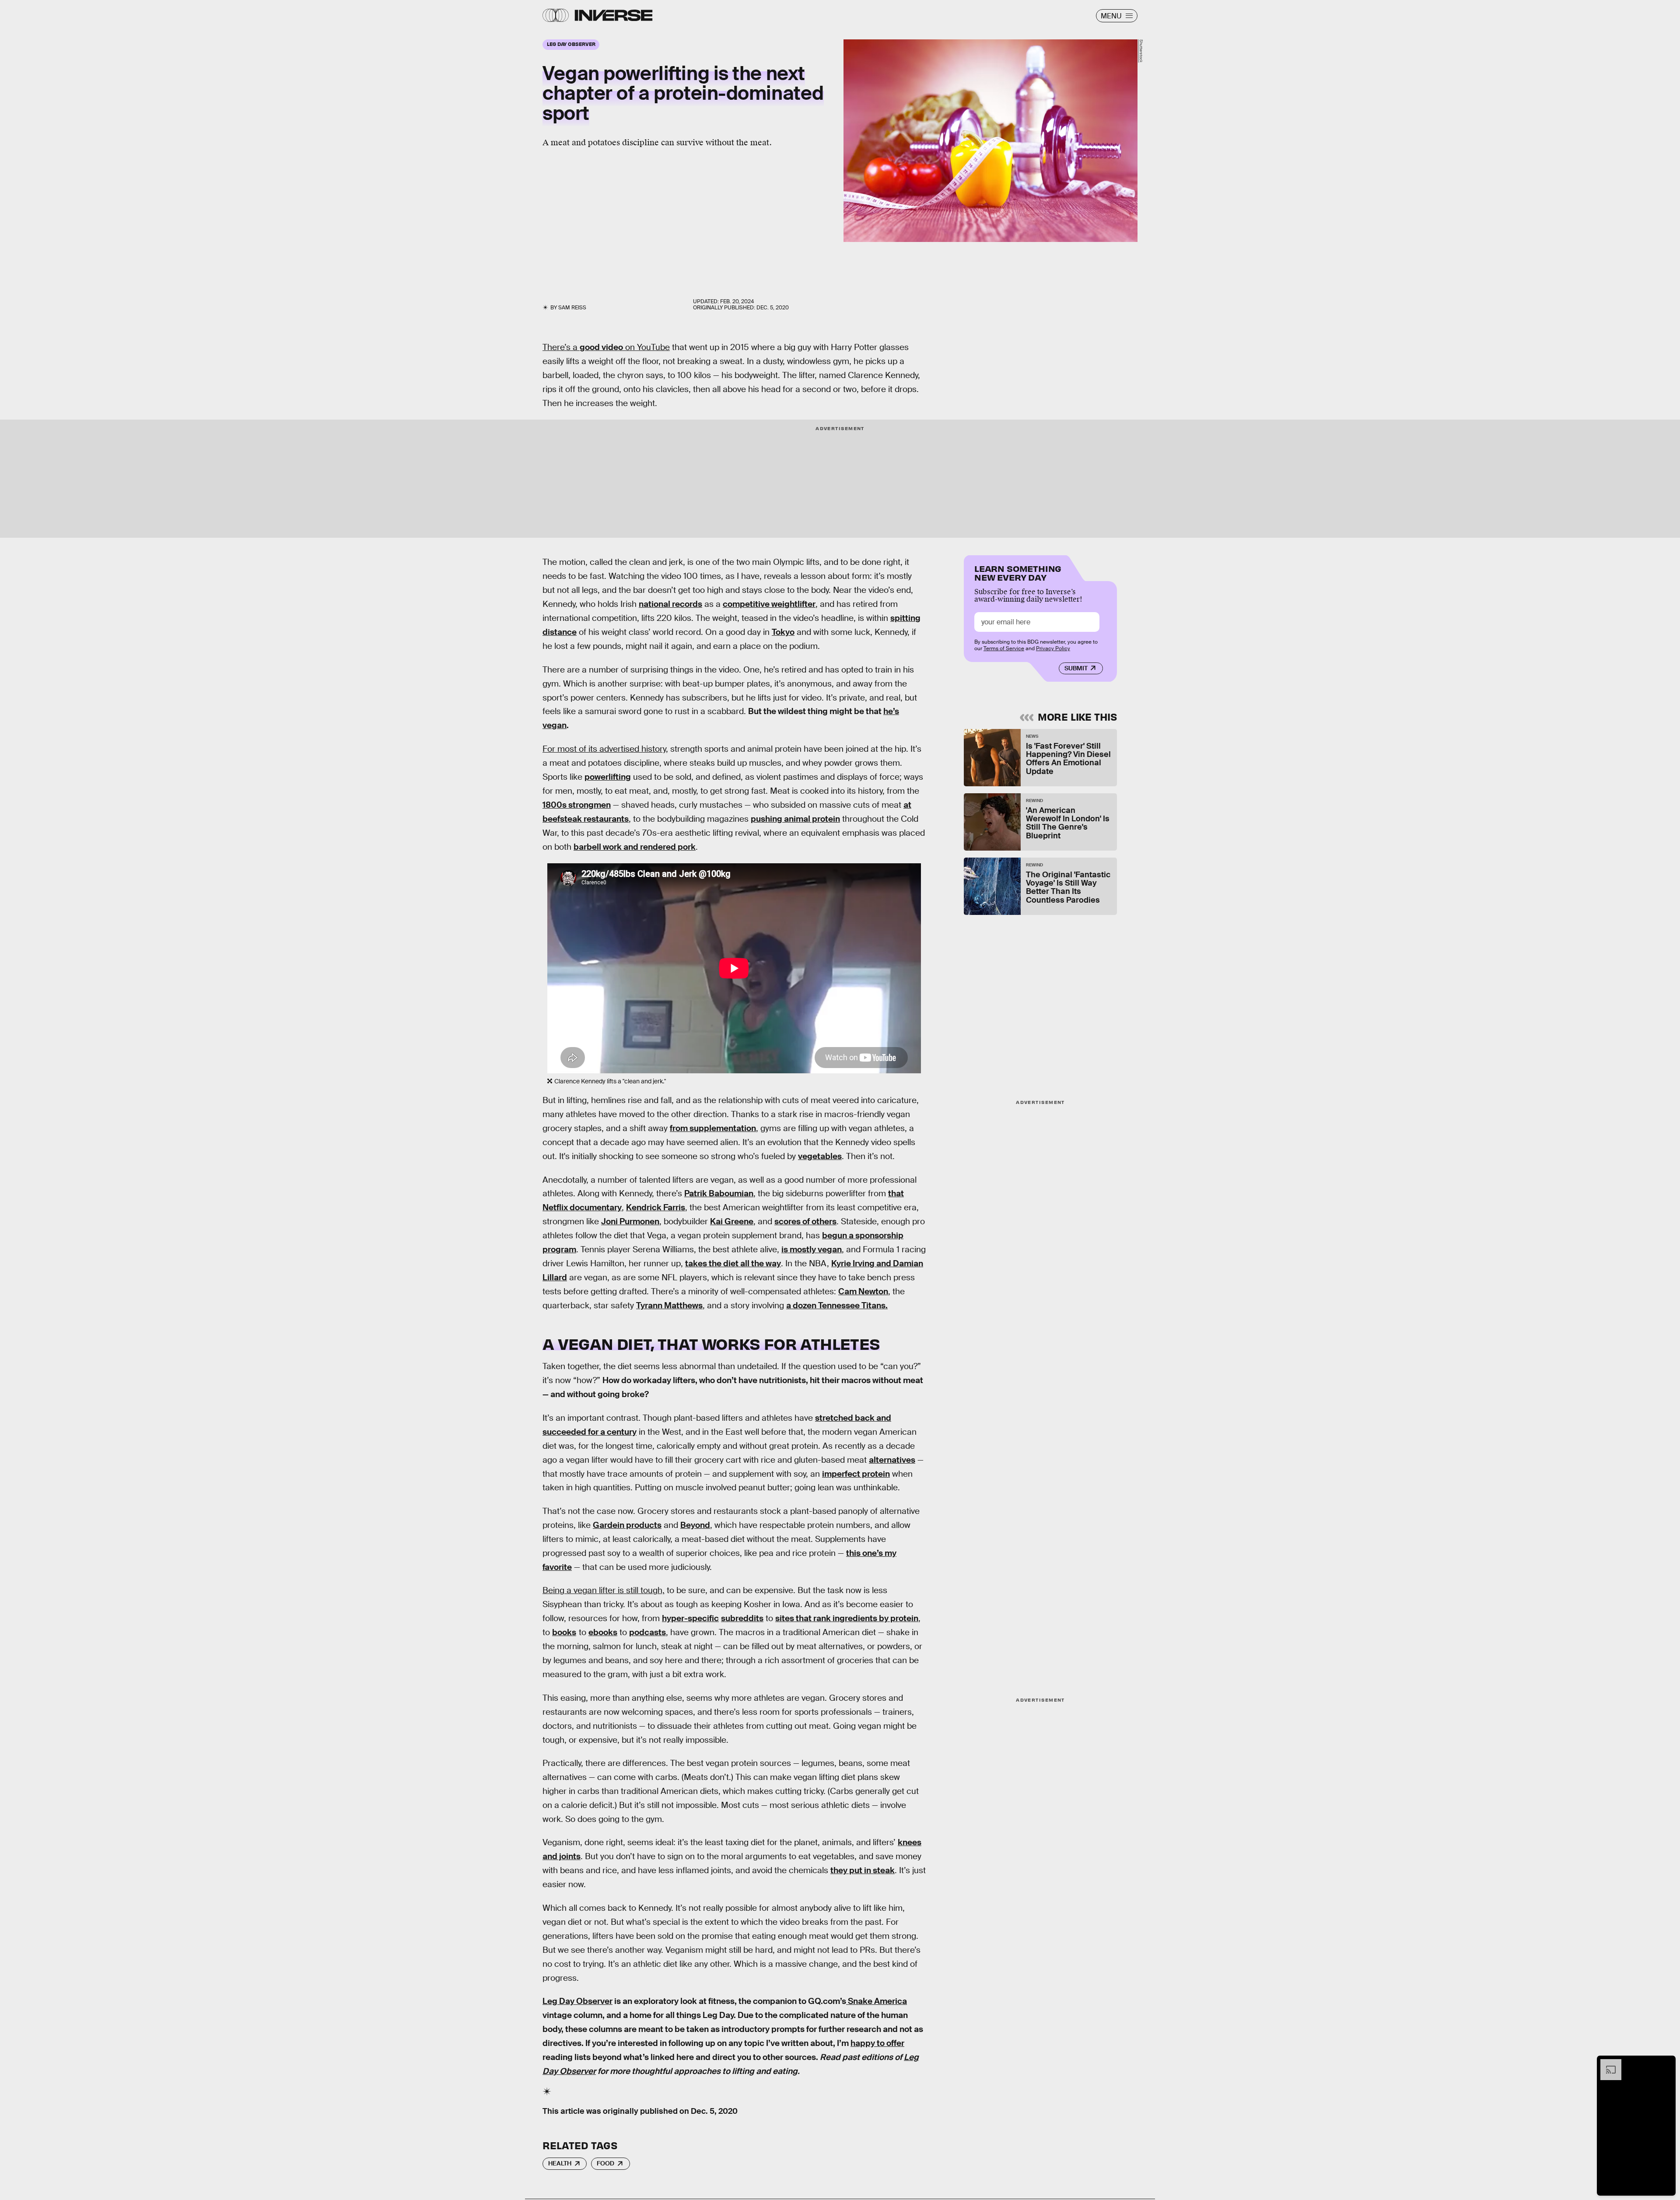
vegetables (820, 1156)
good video (601, 347)
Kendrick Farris (656, 1207)
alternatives (892, 1460)
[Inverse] (614, 15)
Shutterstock (1141, 51)
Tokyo (783, 632)
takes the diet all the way (733, 1263)
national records (670, 604)
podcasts (647, 1632)
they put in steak (863, 1870)
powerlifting (608, 777)
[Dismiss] (1666, 2063)
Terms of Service (1004, 648)
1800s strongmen (577, 805)
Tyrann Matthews (669, 1305)
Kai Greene (732, 1221)
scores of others (805, 1221)
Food (605, 2163)
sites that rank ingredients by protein (847, 1618)
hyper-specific (690, 1618)
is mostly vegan (812, 1249)
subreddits (742, 1618)
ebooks (603, 1632)
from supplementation (713, 1128)
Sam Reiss (572, 308)
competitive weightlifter (769, 604)
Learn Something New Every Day (1018, 572)
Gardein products (627, 1525)
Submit (1076, 668)
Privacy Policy (1053, 648)
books (564, 1632)
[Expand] (1606, 2063)
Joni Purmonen (630, 1221)
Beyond (695, 1525)
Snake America (877, 2001)
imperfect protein (856, 1474)
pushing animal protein (795, 819)
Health (560, 2163)
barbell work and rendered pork (635, 847)
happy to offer (877, 2043)
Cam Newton (863, 1291)
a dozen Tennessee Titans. (837, 1305)
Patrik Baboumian (719, 1193)
